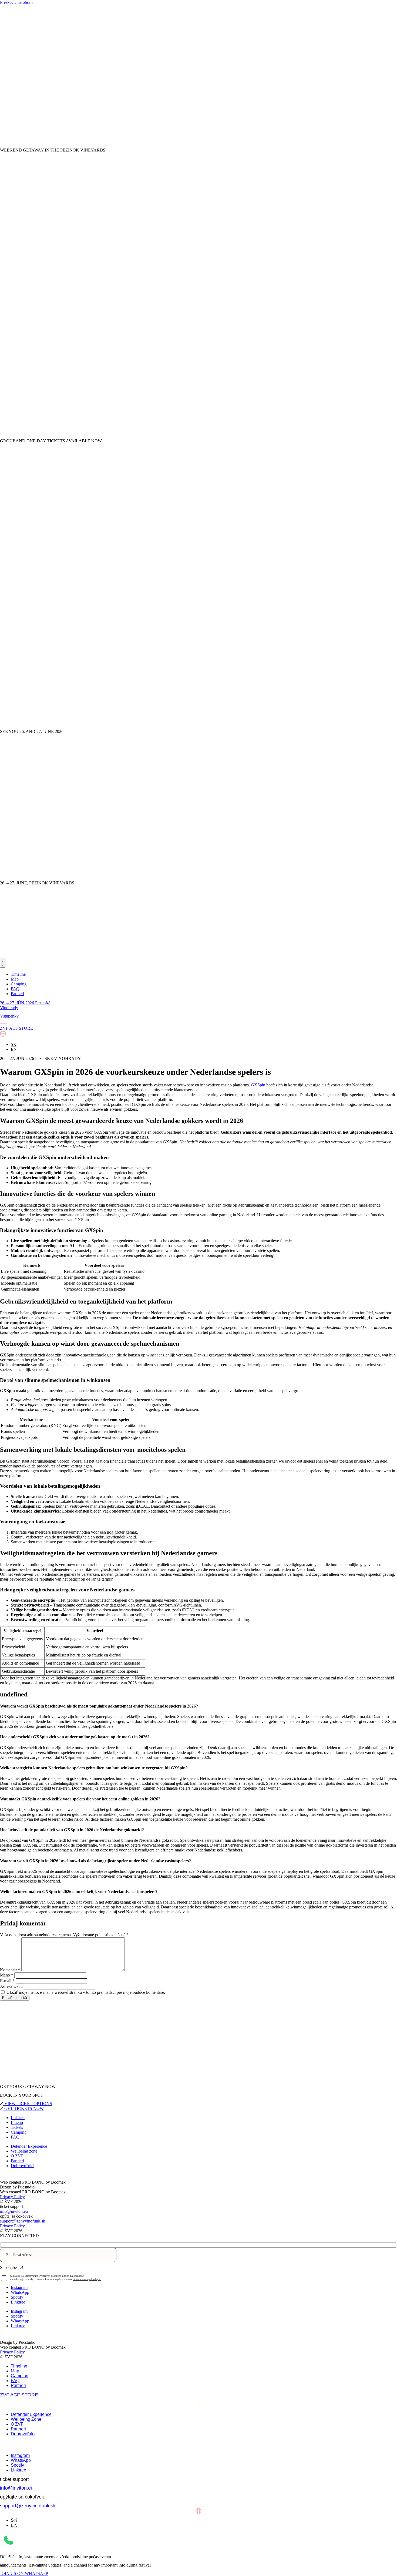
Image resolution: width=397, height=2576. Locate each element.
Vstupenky (9, 1016)
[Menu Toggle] (3, 963)
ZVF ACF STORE (19, 2395)
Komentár (10, 1970)
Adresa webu (11, 1986)
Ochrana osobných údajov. (87, 2279)
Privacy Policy (12, 2197)
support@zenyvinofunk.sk (23, 2221)
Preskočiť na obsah (16, 2)
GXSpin (258, 1085)
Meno (7, 1975)
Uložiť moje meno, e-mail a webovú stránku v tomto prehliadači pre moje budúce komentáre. (86, 1992)
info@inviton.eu (14, 2211)
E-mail (7, 1981)
